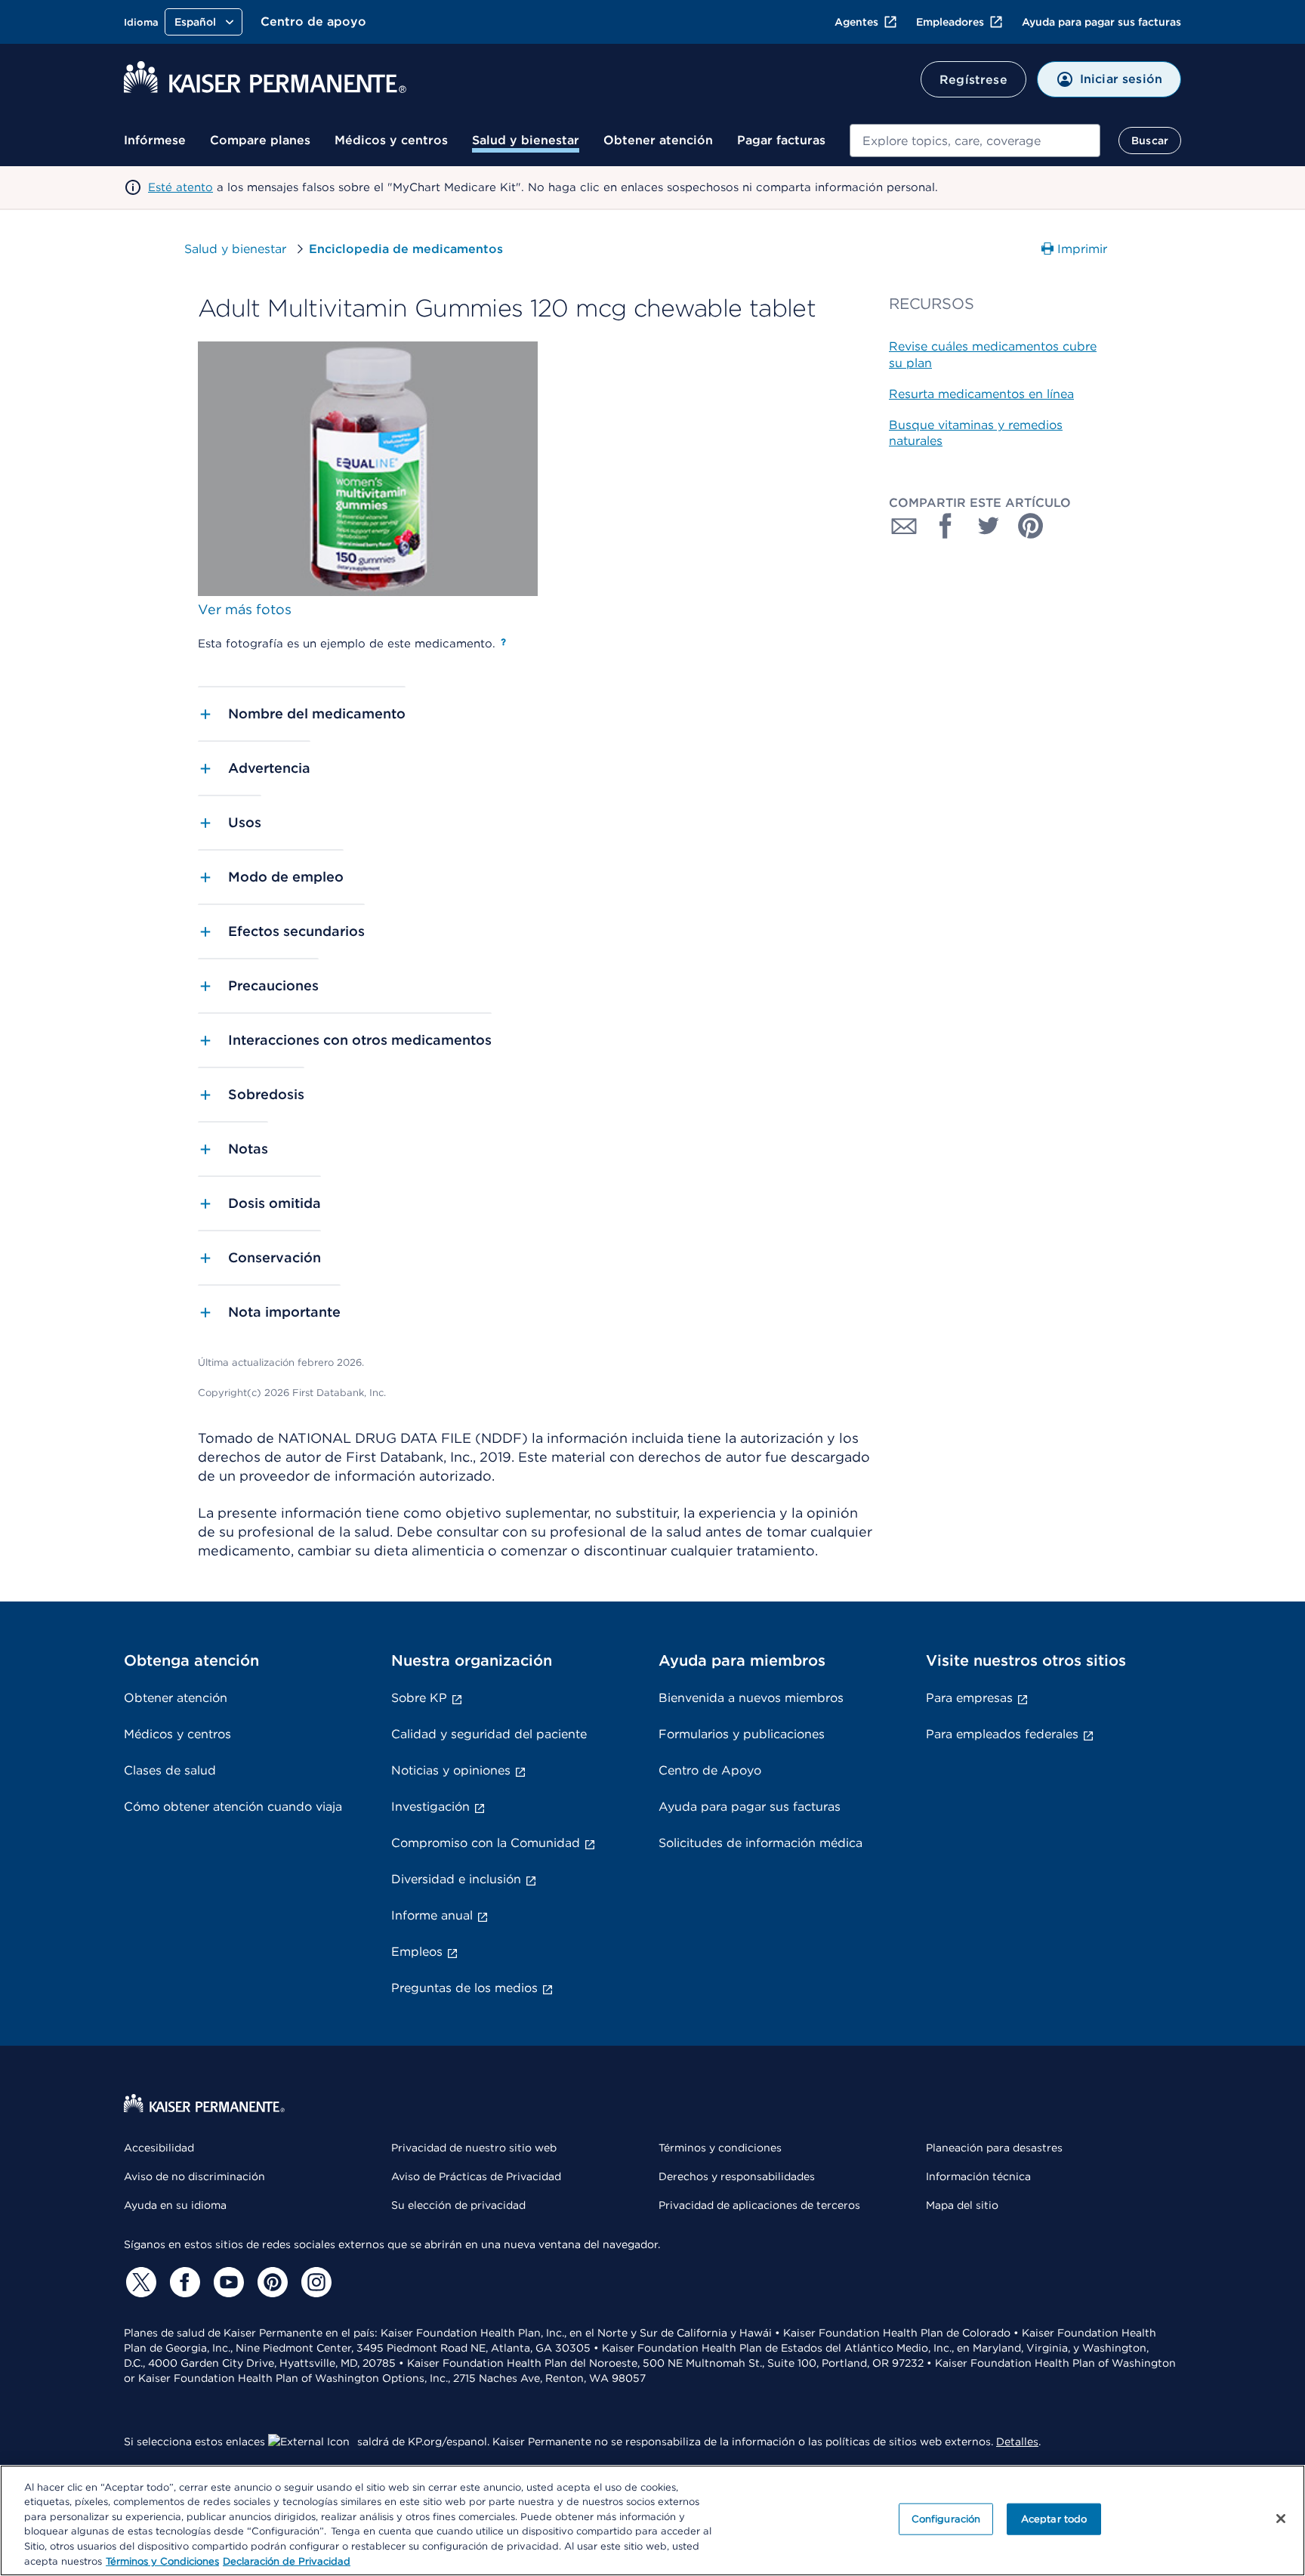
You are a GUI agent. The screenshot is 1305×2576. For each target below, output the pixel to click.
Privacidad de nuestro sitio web (474, 2148)
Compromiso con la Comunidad (486, 1843)
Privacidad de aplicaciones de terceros (759, 2205)
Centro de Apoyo (710, 1770)
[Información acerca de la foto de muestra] (503, 642)
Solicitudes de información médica (760, 1843)
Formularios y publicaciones (742, 1734)
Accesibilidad (159, 2148)
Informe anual (432, 1915)
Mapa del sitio (962, 2205)
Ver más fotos (245, 609)
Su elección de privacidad (458, 2205)
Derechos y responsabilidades (737, 2176)
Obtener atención (658, 140)
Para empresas (969, 1698)
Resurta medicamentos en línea (981, 394)
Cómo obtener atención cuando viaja (233, 1807)
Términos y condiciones (720, 2148)
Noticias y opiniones (451, 1770)
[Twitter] (139, 2282)
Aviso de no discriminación (194, 2176)
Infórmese (155, 140)
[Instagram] (314, 2282)
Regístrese (973, 80)
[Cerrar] (1281, 2519)
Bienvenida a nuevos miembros (751, 1698)
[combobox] (975, 141)
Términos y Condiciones (162, 2561)
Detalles (1017, 2442)
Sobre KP (419, 1698)
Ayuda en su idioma (175, 2205)
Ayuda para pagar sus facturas (1101, 22)
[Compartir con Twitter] (989, 526)
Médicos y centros (391, 140)
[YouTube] (227, 2282)
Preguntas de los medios (464, 1988)
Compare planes (260, 140)
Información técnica (978, 2176)
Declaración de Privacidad (287, 2561)
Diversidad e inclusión (456, 1879)
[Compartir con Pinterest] (1031, 526)
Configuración (946, 2519)
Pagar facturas (781, 140)
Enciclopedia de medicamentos (406, 249)
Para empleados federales (1002, 1734)
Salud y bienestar (526, 140)
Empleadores (950, 22)
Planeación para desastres (994, 2148)
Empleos (417, 1952)
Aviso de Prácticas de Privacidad (476, 2176)
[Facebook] (183, 2282)
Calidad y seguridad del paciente (489, 1734)
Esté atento (180, 187)
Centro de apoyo (313, 22)
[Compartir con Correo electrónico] (904, 526)
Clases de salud (170, 1770)
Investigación (430, 1807)
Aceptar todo (1054, 2519)
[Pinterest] (270, 2282)
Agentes (856, 22)
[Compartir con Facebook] (946, 526)
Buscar (1150, 141)
